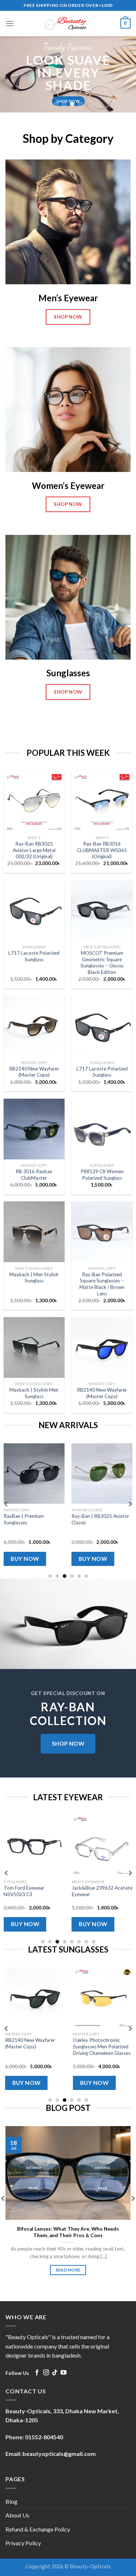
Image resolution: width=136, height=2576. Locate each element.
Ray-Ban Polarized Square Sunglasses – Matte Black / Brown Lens (102, 1284)
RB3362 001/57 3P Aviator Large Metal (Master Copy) (36, 1519)
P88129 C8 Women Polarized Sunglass (102, 1175)
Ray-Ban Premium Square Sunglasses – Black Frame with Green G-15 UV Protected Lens (102, 1526)
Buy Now (28, 1559)
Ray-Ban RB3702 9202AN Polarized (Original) (57, 2043)
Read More (68, 2270)
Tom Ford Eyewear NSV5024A (31, 1891)
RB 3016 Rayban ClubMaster (34, 1175)
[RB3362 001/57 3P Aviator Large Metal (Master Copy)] (37, 1474)
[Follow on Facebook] (37, 2373)
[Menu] (10, 23)
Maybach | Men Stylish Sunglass (34, 1278)
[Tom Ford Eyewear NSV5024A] (41, 1845)
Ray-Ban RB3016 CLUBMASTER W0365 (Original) (102, 850)
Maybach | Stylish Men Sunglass (34, 1393)
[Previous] (7, 1504)
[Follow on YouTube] (63, 2373)
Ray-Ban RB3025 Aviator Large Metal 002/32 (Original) (34, 850)
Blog (11, 2501)
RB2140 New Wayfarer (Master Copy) (34, 1072)
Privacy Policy (23, 2543)
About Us (17, 2515)
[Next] (130, 1504)
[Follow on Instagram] (46, 2373)
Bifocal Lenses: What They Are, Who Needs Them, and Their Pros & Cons (68, 2232)
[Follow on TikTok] (55, 2373)
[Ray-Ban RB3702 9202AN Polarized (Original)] (58, 1998)
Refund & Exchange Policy (38, 2529)
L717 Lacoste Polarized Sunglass (34, 956)
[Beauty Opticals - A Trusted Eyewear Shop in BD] (68, 24)
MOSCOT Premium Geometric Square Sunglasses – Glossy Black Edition (102, 963)
